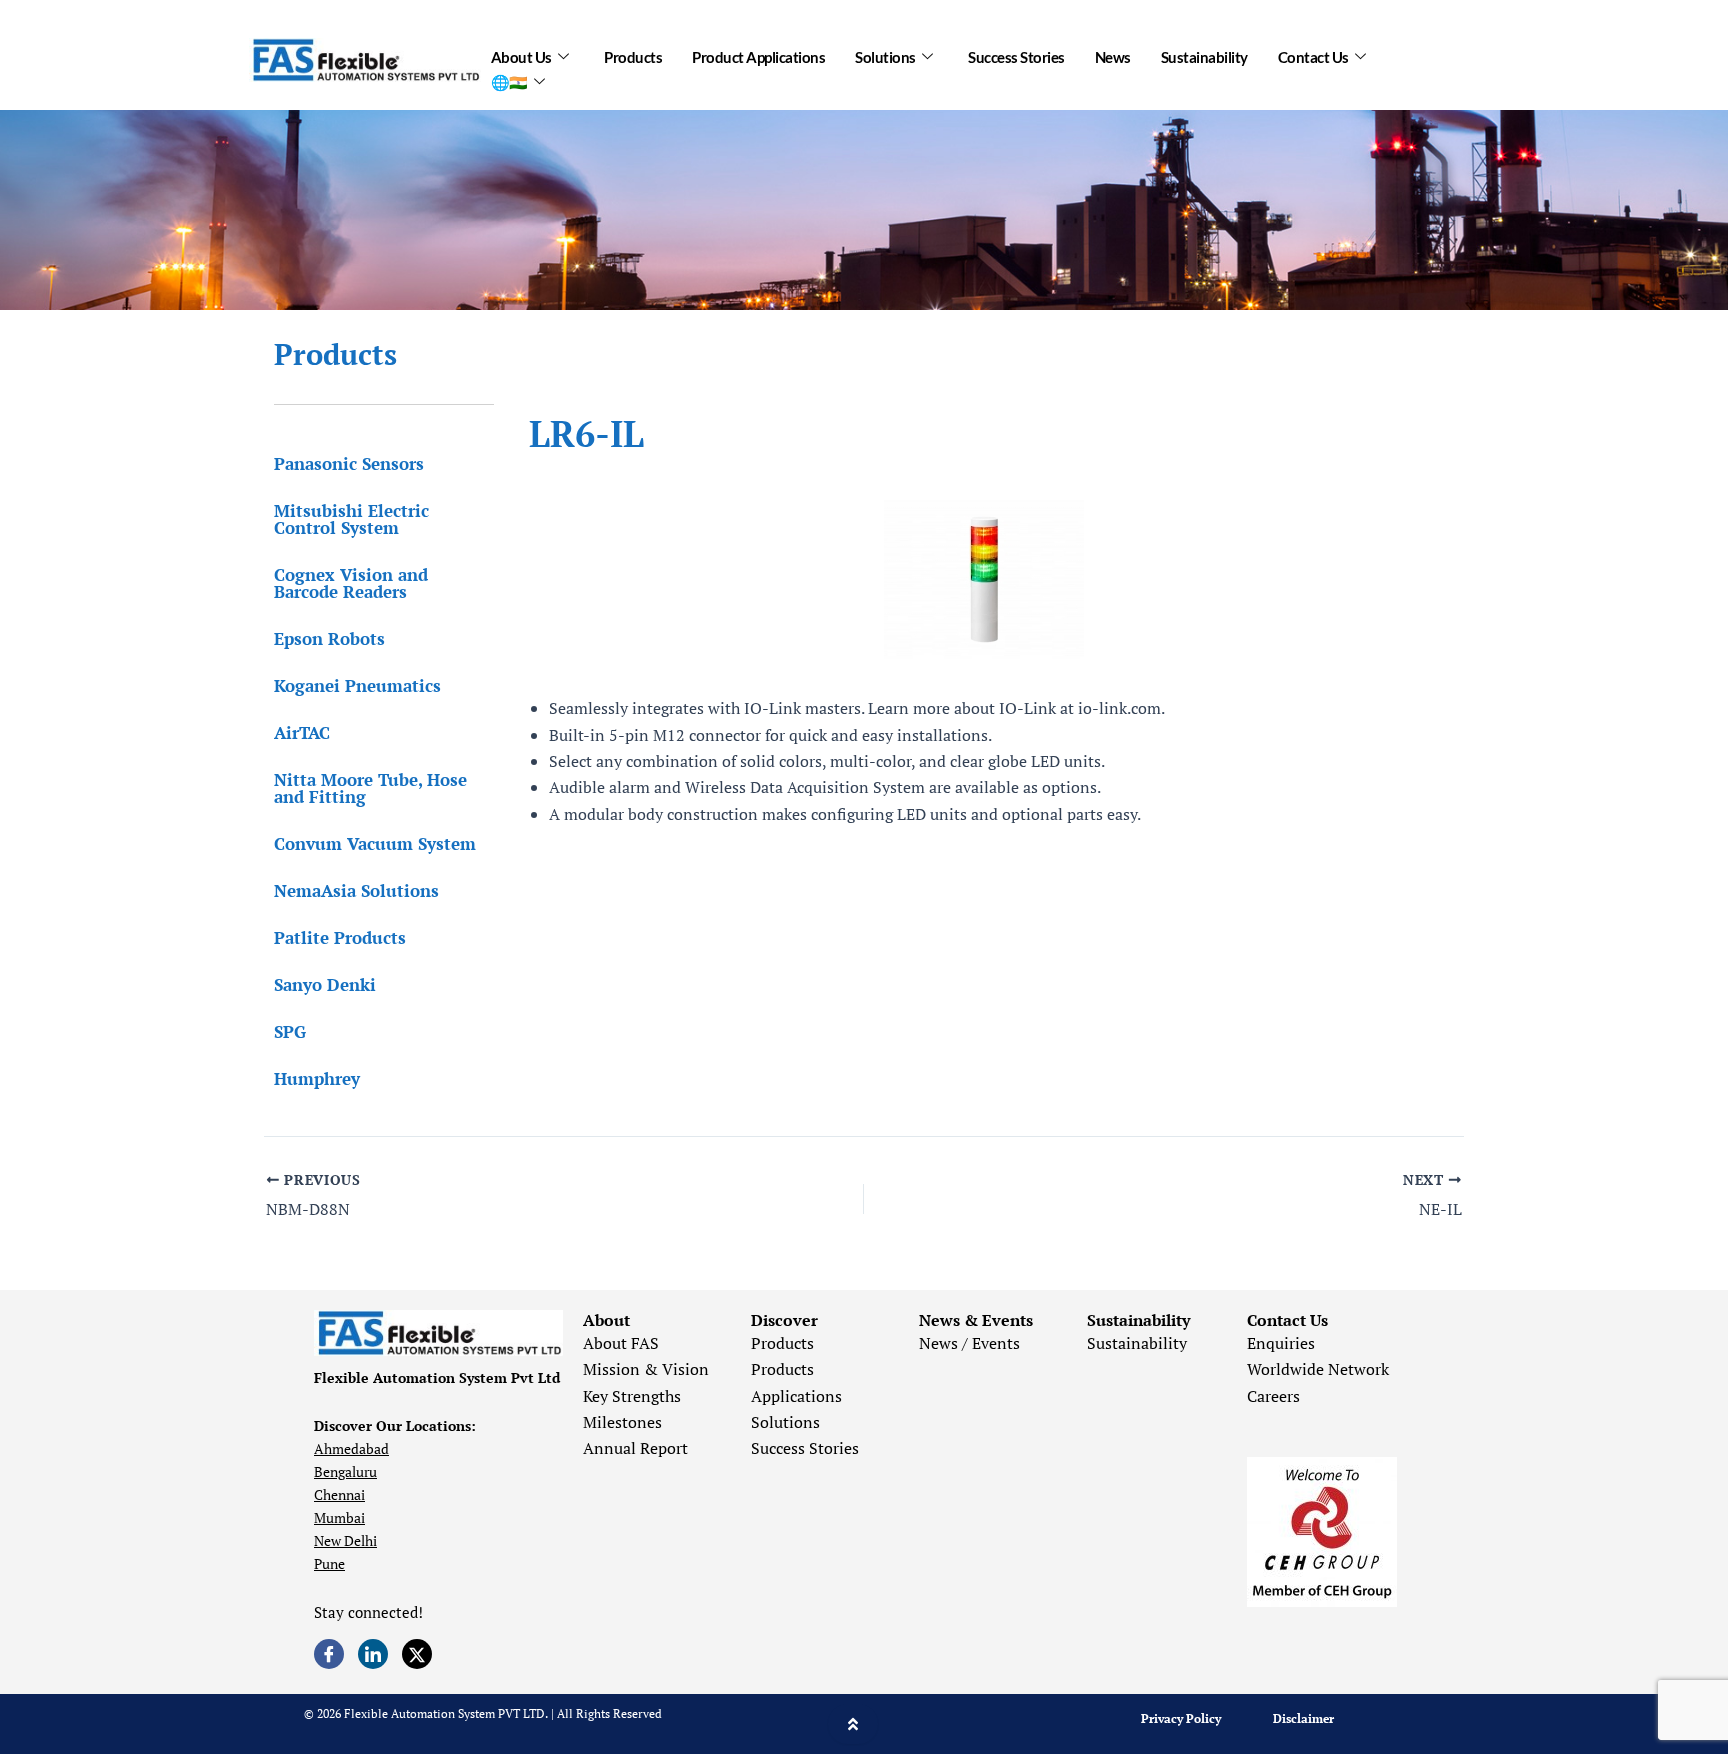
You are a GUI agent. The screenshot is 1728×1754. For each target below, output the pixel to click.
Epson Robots (329, 638)
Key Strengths (632, 1396)
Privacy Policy (1181, 1718)
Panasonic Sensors (349, 463)
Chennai (339, 1494)
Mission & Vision (646, 1369)
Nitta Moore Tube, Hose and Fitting (370, 788)
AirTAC (302, 732)
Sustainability (1204, 57)
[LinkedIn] (373, 1654)
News (1113, 57)
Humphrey (317, 1078)
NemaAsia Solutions (356, 890)
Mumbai (339, 1517)
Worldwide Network (1318, 1369)
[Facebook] (329, 1654)
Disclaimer (1303, 1718)
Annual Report (635, 1448)
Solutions (885, 57)
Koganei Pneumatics (357, 685)
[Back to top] (853, 1724)
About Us (521, 57)
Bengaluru (345, 1471)
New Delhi (345, 1540)
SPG (290, 1031)
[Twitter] (417, 1654)
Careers (1273, 1396)
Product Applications (758, 57)
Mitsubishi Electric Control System (351, 519)
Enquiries (1281, 1343)
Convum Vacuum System (375, 843)
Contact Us (1313, 57)
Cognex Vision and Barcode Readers (351, 583)
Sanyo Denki (325, 984)
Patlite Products (340, 937)
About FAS (621, 1343)
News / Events (969, 1343)
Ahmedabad (351, 1448)
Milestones (622, 1422)
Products (633, 57)
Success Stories (1016, 57)
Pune (329, 1563)
